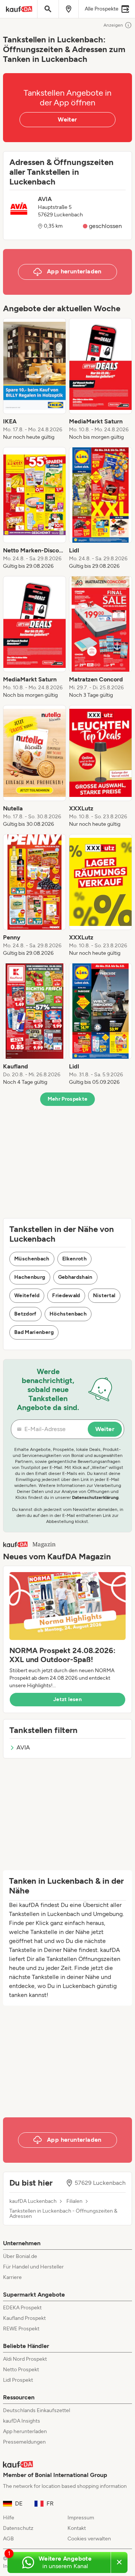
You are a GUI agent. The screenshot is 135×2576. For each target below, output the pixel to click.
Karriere (12, 2277)
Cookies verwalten (89, 2539)
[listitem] (34, 380)
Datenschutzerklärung (95, 1497)
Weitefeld (27, 1296)
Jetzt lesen (67, 1699)
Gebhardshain (75, 1277)
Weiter (67, 119)
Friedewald (66, 1296)
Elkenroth (74, 1259)
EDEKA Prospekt (22, 2308)
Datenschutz (18, 2528)
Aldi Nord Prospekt (25, 2359)
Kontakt (77, 2528)
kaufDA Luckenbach (33, 2201)
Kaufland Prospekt (24, 2318)
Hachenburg (30, 1277)
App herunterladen (25, 2431)
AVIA (23, 1747)
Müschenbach (32, 1259)
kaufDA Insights (22, 2421)
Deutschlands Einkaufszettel (37, 2410)
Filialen (74, 2201)
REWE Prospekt (21, 2329)
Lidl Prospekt (18, 2380)
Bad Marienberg (34, 1332)
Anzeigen (113, 25)
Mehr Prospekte (68, 1099)
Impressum (81, 2518)
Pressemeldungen (24, 2442)
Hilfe (9, 2518)
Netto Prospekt (21, 2370)
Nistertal (104, 1296)
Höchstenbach (68, 1314)
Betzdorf (25, 1314)
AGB (8, 2539)
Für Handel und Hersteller (33, 2267)
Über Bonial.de (20, 2256)
